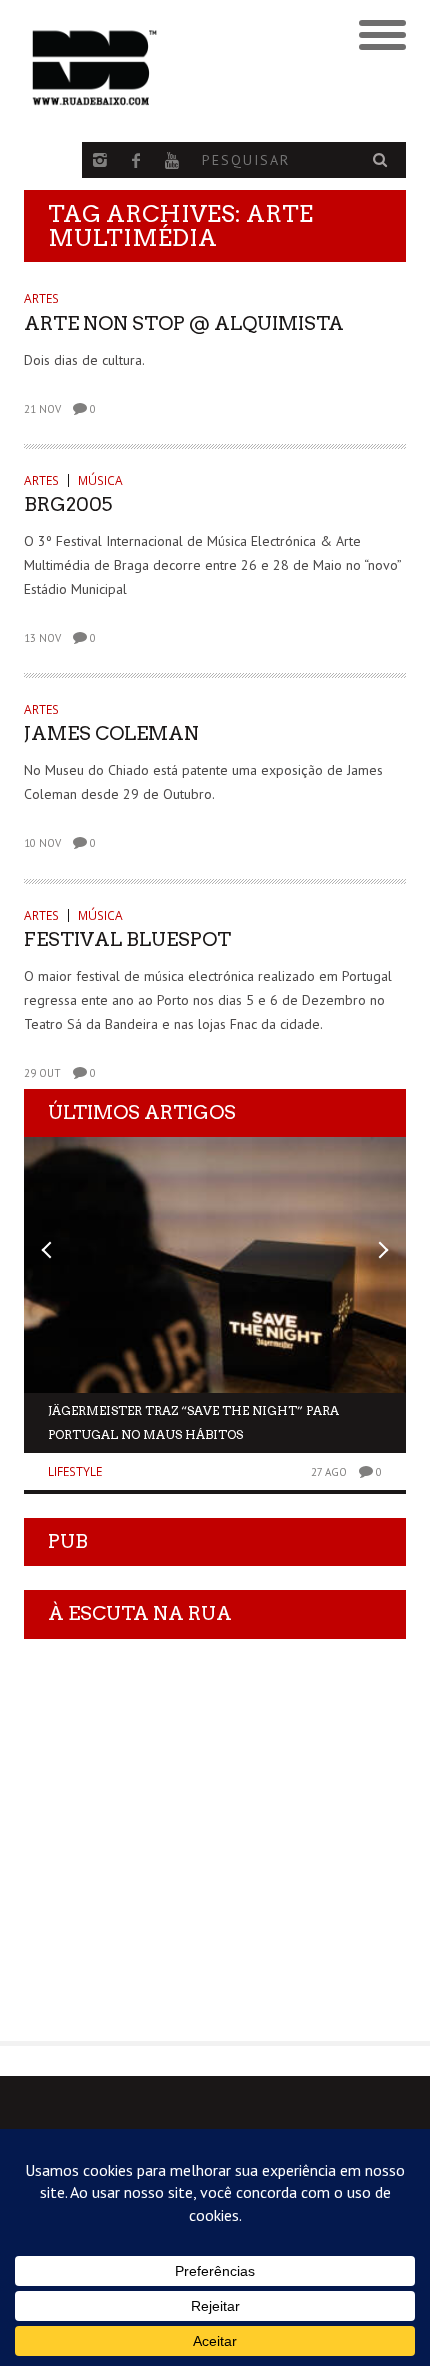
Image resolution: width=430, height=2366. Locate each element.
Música (100, 480)
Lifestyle (75, 1471)
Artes (41, 298)
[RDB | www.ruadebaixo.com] (167, 68)
